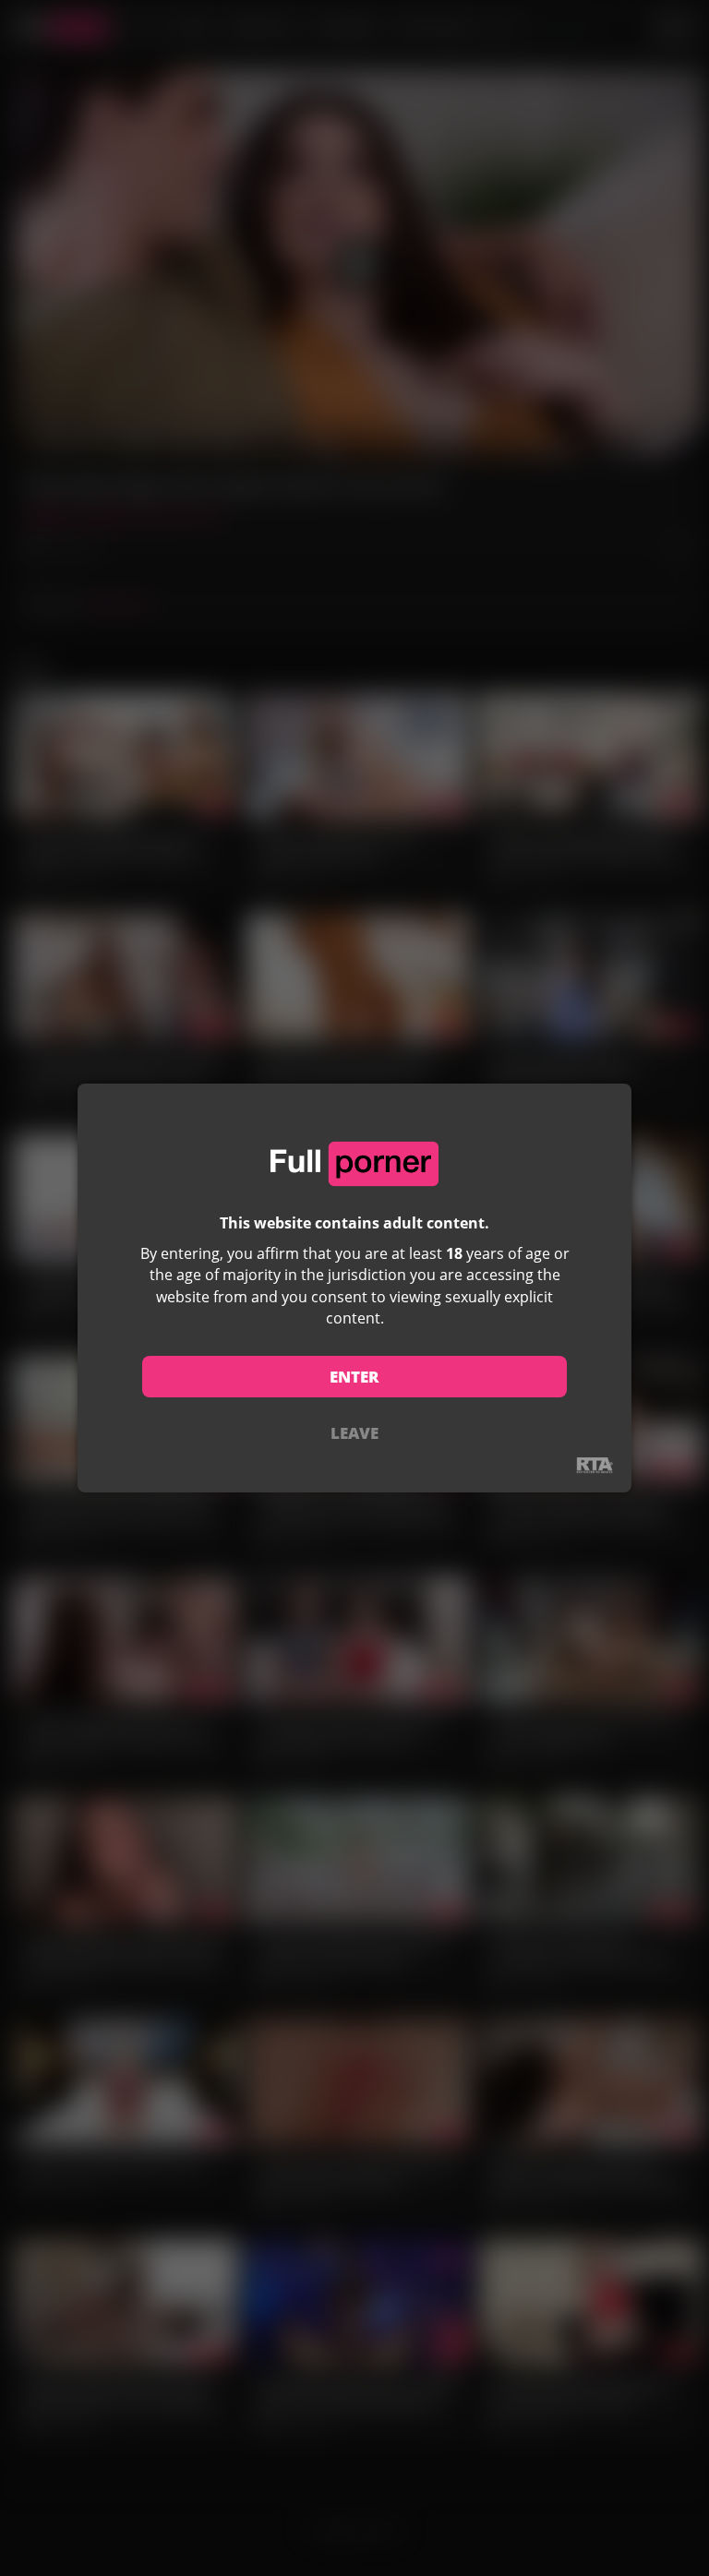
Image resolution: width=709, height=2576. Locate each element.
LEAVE (354, 1433)
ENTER (354, 1377)
